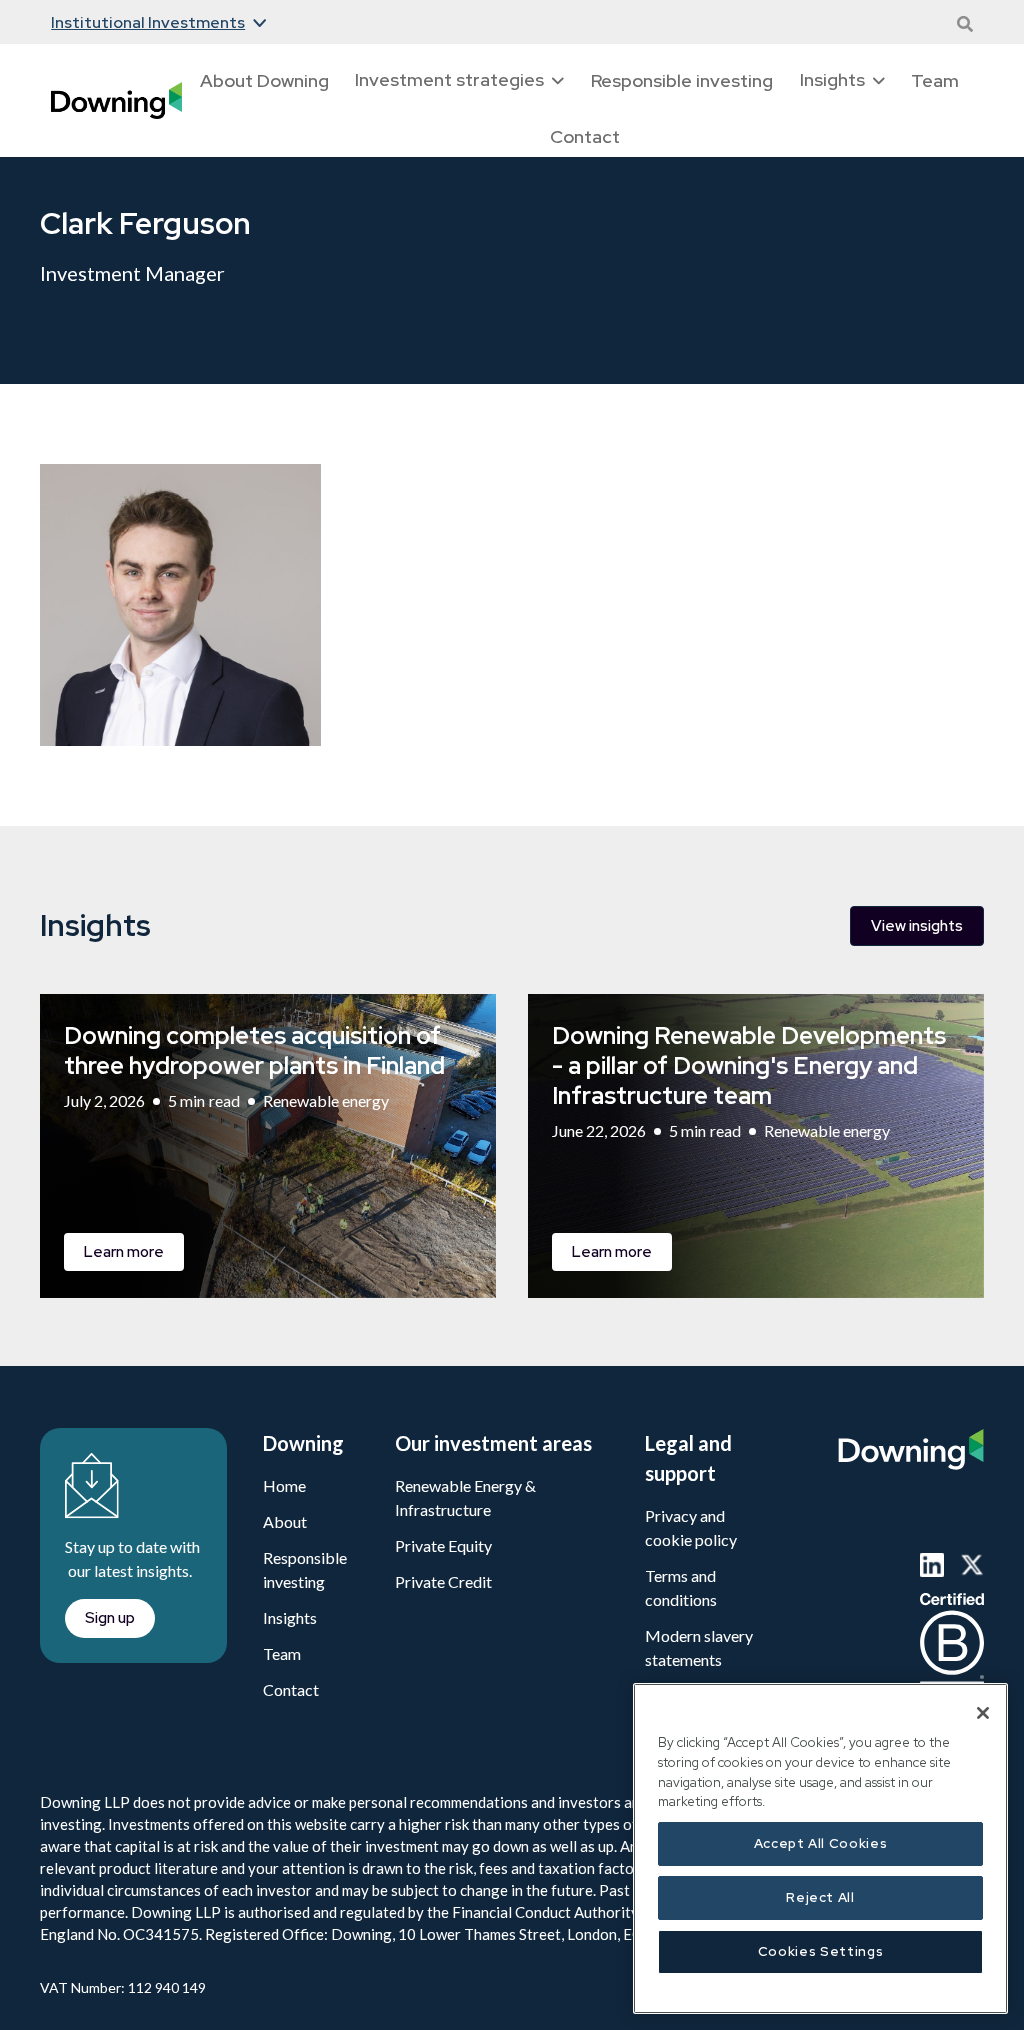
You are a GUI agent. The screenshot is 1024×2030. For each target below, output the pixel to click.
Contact (585, 136)
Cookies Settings (821, 1951)
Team (935, 80)
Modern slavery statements (699, 1647)
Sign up (110, 1618)
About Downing (264, 80)
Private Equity (443, 1545)
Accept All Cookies (821, 1843)
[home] (116, 100)
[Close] (983, 1713)
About (285, 1521)
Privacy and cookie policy (691, 1527)
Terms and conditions (681, 1587)
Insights (290, 1617)
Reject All (820, 1897)
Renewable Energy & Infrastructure (465, 1497)
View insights (917, 926)
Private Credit (443, 1581)
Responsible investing (682, 80)
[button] (158, 23)
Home (284, 1485)
